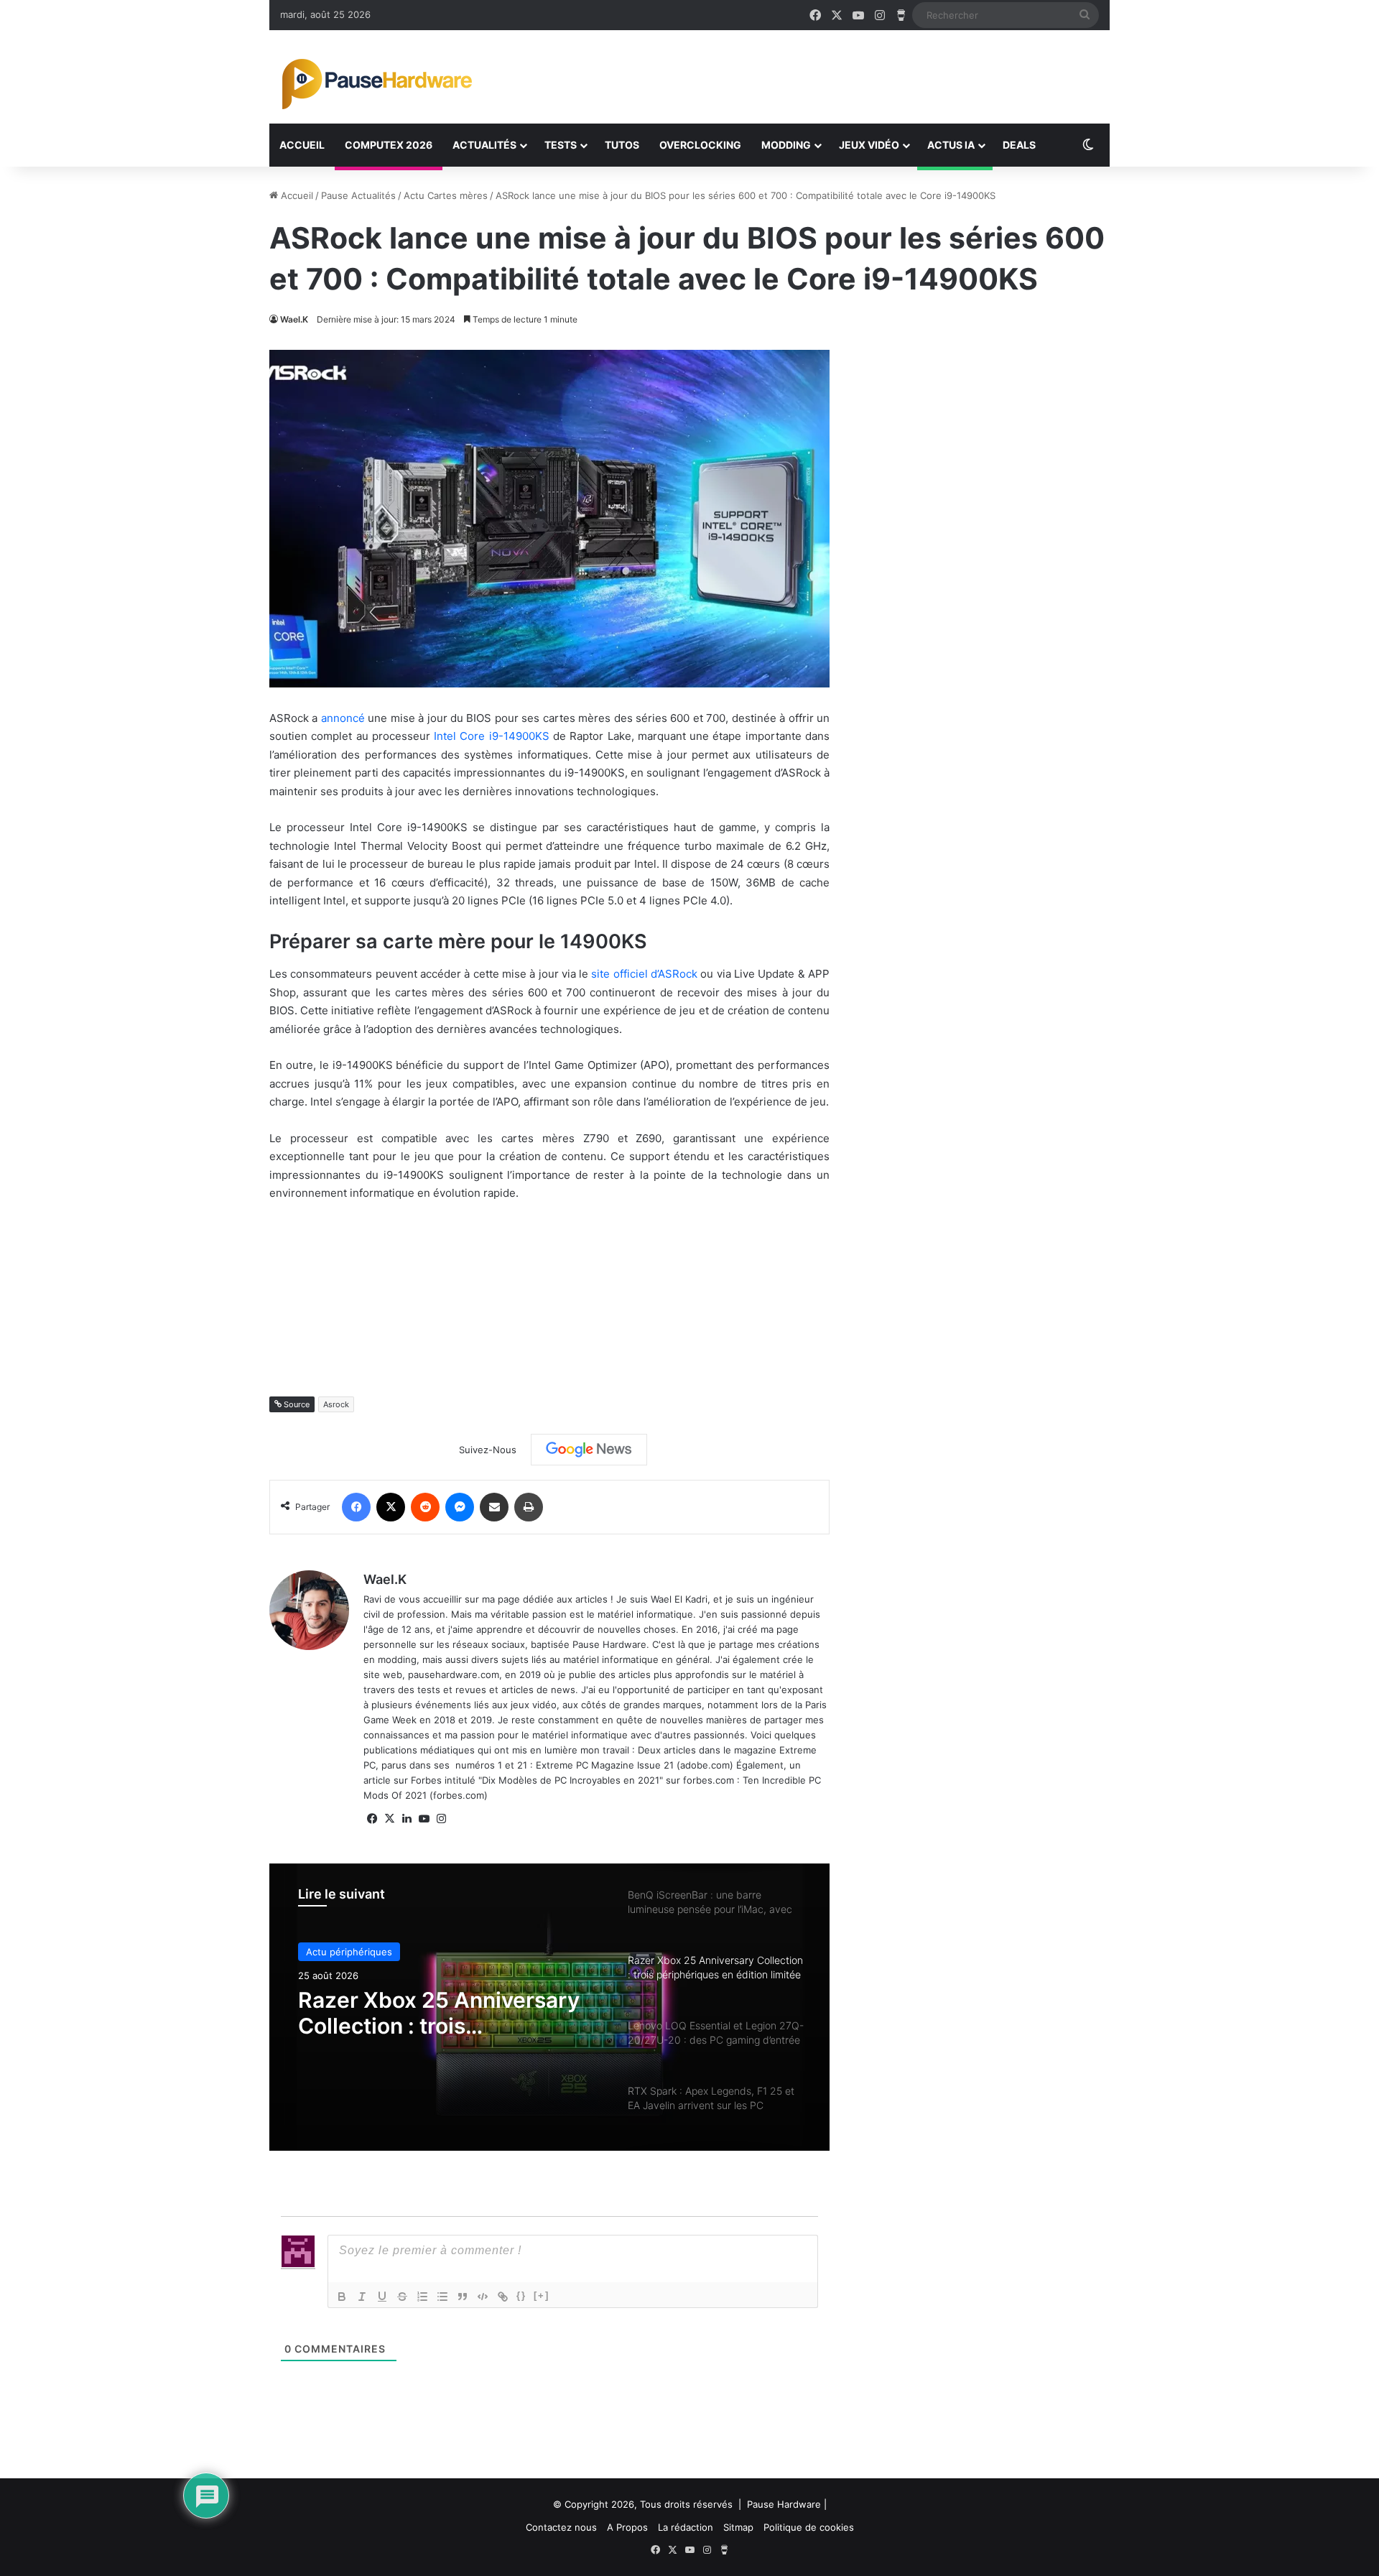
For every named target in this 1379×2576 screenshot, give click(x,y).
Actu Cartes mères (446, 195)
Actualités (484, 145)
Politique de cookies (809, 2527)
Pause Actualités (358, 195)
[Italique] (362, 2297)
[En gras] (342, 2297)
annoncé (343, 718)
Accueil (302, 145)
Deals (1019, 145)
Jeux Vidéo (869, 145)
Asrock (336, 1404)
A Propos (627, 2527)
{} (521, 2295)
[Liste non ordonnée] (442, 2297)
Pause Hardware (784, 2504)
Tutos (622, 145)
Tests (561, 145)
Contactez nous (561, 2527)
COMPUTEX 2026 (389, 145)
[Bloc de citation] (463, 2297)
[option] (549, 2007)
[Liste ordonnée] (422, 2297)
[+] (542, 2295)
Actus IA (951, 145)
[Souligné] (382, 2297)
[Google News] (589, 1450)
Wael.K (294, 319)
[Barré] (402, 2297)
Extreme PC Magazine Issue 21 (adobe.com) (635, 1765)
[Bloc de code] (483, 2297)
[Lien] (503, 2297)
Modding (786, 145)
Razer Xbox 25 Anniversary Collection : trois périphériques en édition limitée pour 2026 (439, 2013)
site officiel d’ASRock (644, 974)
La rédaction (686, 2527)
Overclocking (700, 145)
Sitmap (738, 2527)
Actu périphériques (349, 1952)
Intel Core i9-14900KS (492, 736)
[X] (389, 1819)
